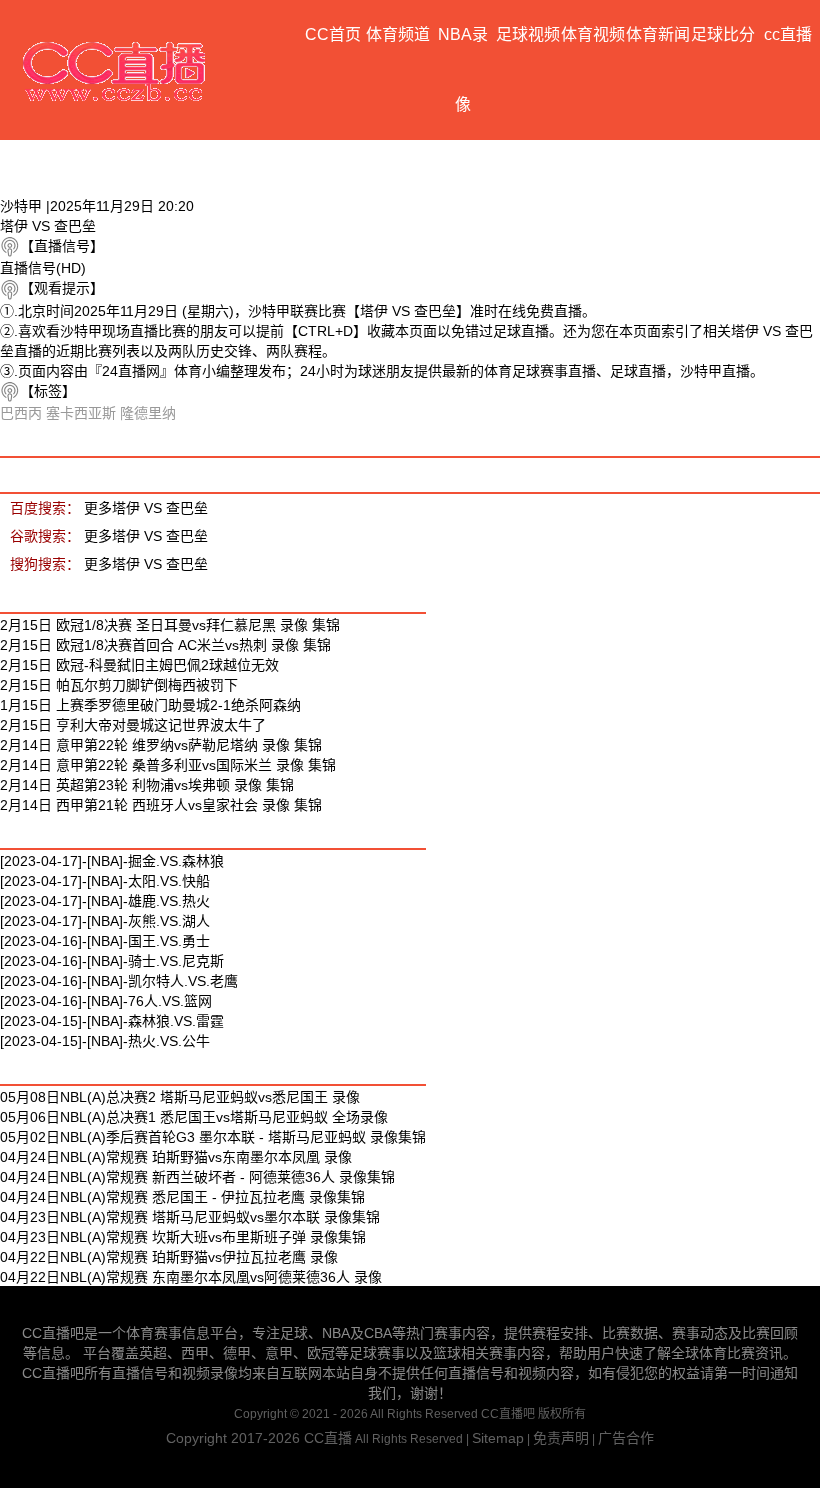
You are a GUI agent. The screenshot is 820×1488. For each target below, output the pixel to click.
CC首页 (333, 34)
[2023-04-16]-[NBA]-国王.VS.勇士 (105, 941)
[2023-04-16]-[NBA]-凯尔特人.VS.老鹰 (119, 981)
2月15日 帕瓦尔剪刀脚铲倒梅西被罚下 (119, 685)
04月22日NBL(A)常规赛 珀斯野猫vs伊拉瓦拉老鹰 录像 (169, 1257)
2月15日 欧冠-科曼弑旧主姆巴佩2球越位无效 (139, 665)
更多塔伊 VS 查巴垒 (146, 508)
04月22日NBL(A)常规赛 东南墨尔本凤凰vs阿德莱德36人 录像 (191, 1277)
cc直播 (788, 34)
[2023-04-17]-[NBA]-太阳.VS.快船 (105, 881)
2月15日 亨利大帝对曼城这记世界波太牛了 (133, 725)
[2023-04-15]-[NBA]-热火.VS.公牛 (105, 1041)
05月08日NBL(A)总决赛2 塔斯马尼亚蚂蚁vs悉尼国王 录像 (180, 1097)
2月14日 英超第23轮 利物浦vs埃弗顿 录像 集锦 (147, 785)
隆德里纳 (148, 413)
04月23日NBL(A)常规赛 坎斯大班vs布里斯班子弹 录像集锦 (183, 1237)
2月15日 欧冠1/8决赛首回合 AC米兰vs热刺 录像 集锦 (165, 645)
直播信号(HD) (43, 268)
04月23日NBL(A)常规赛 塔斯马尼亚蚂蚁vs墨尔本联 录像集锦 (190, 1217)
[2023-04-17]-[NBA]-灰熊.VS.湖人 (105, 921)
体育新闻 (658, 34)
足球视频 (528, 34)
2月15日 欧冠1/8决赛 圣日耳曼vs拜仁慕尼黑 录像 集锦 (170, 625)
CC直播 (328, 1438)
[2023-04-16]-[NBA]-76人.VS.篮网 (106, 1001)
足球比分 (723, 34)
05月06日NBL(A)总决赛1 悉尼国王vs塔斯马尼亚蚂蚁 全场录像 (194, 1117)
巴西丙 (21, 413)
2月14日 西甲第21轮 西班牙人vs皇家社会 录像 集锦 (161, 805)
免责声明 (561, 1438)
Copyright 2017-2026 (235, 1438)
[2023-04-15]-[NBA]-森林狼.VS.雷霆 (112, 1021)
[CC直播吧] (115, 70)
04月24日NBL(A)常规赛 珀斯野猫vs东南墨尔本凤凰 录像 (176, 1157)
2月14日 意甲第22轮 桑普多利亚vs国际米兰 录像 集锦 (168, 765)
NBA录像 (463, 69)
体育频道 (398, 34)
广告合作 (626, 1438)
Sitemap (498, 1438)
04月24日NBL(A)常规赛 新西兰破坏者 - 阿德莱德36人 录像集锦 (197, 1177)
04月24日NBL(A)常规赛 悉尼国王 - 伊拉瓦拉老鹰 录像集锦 (182, 1197)
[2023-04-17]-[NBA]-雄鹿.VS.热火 (105, 901)
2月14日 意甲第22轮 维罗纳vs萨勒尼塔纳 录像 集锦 (161, 745)
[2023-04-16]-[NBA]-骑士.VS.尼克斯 (112, 961)
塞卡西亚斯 (81, 413)
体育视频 (593, 34)
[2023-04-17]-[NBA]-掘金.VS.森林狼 (112, 861)
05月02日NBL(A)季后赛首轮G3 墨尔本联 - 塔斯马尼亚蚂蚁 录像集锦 (213, 1137)
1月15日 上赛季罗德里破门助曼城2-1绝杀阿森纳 (150, 705)
